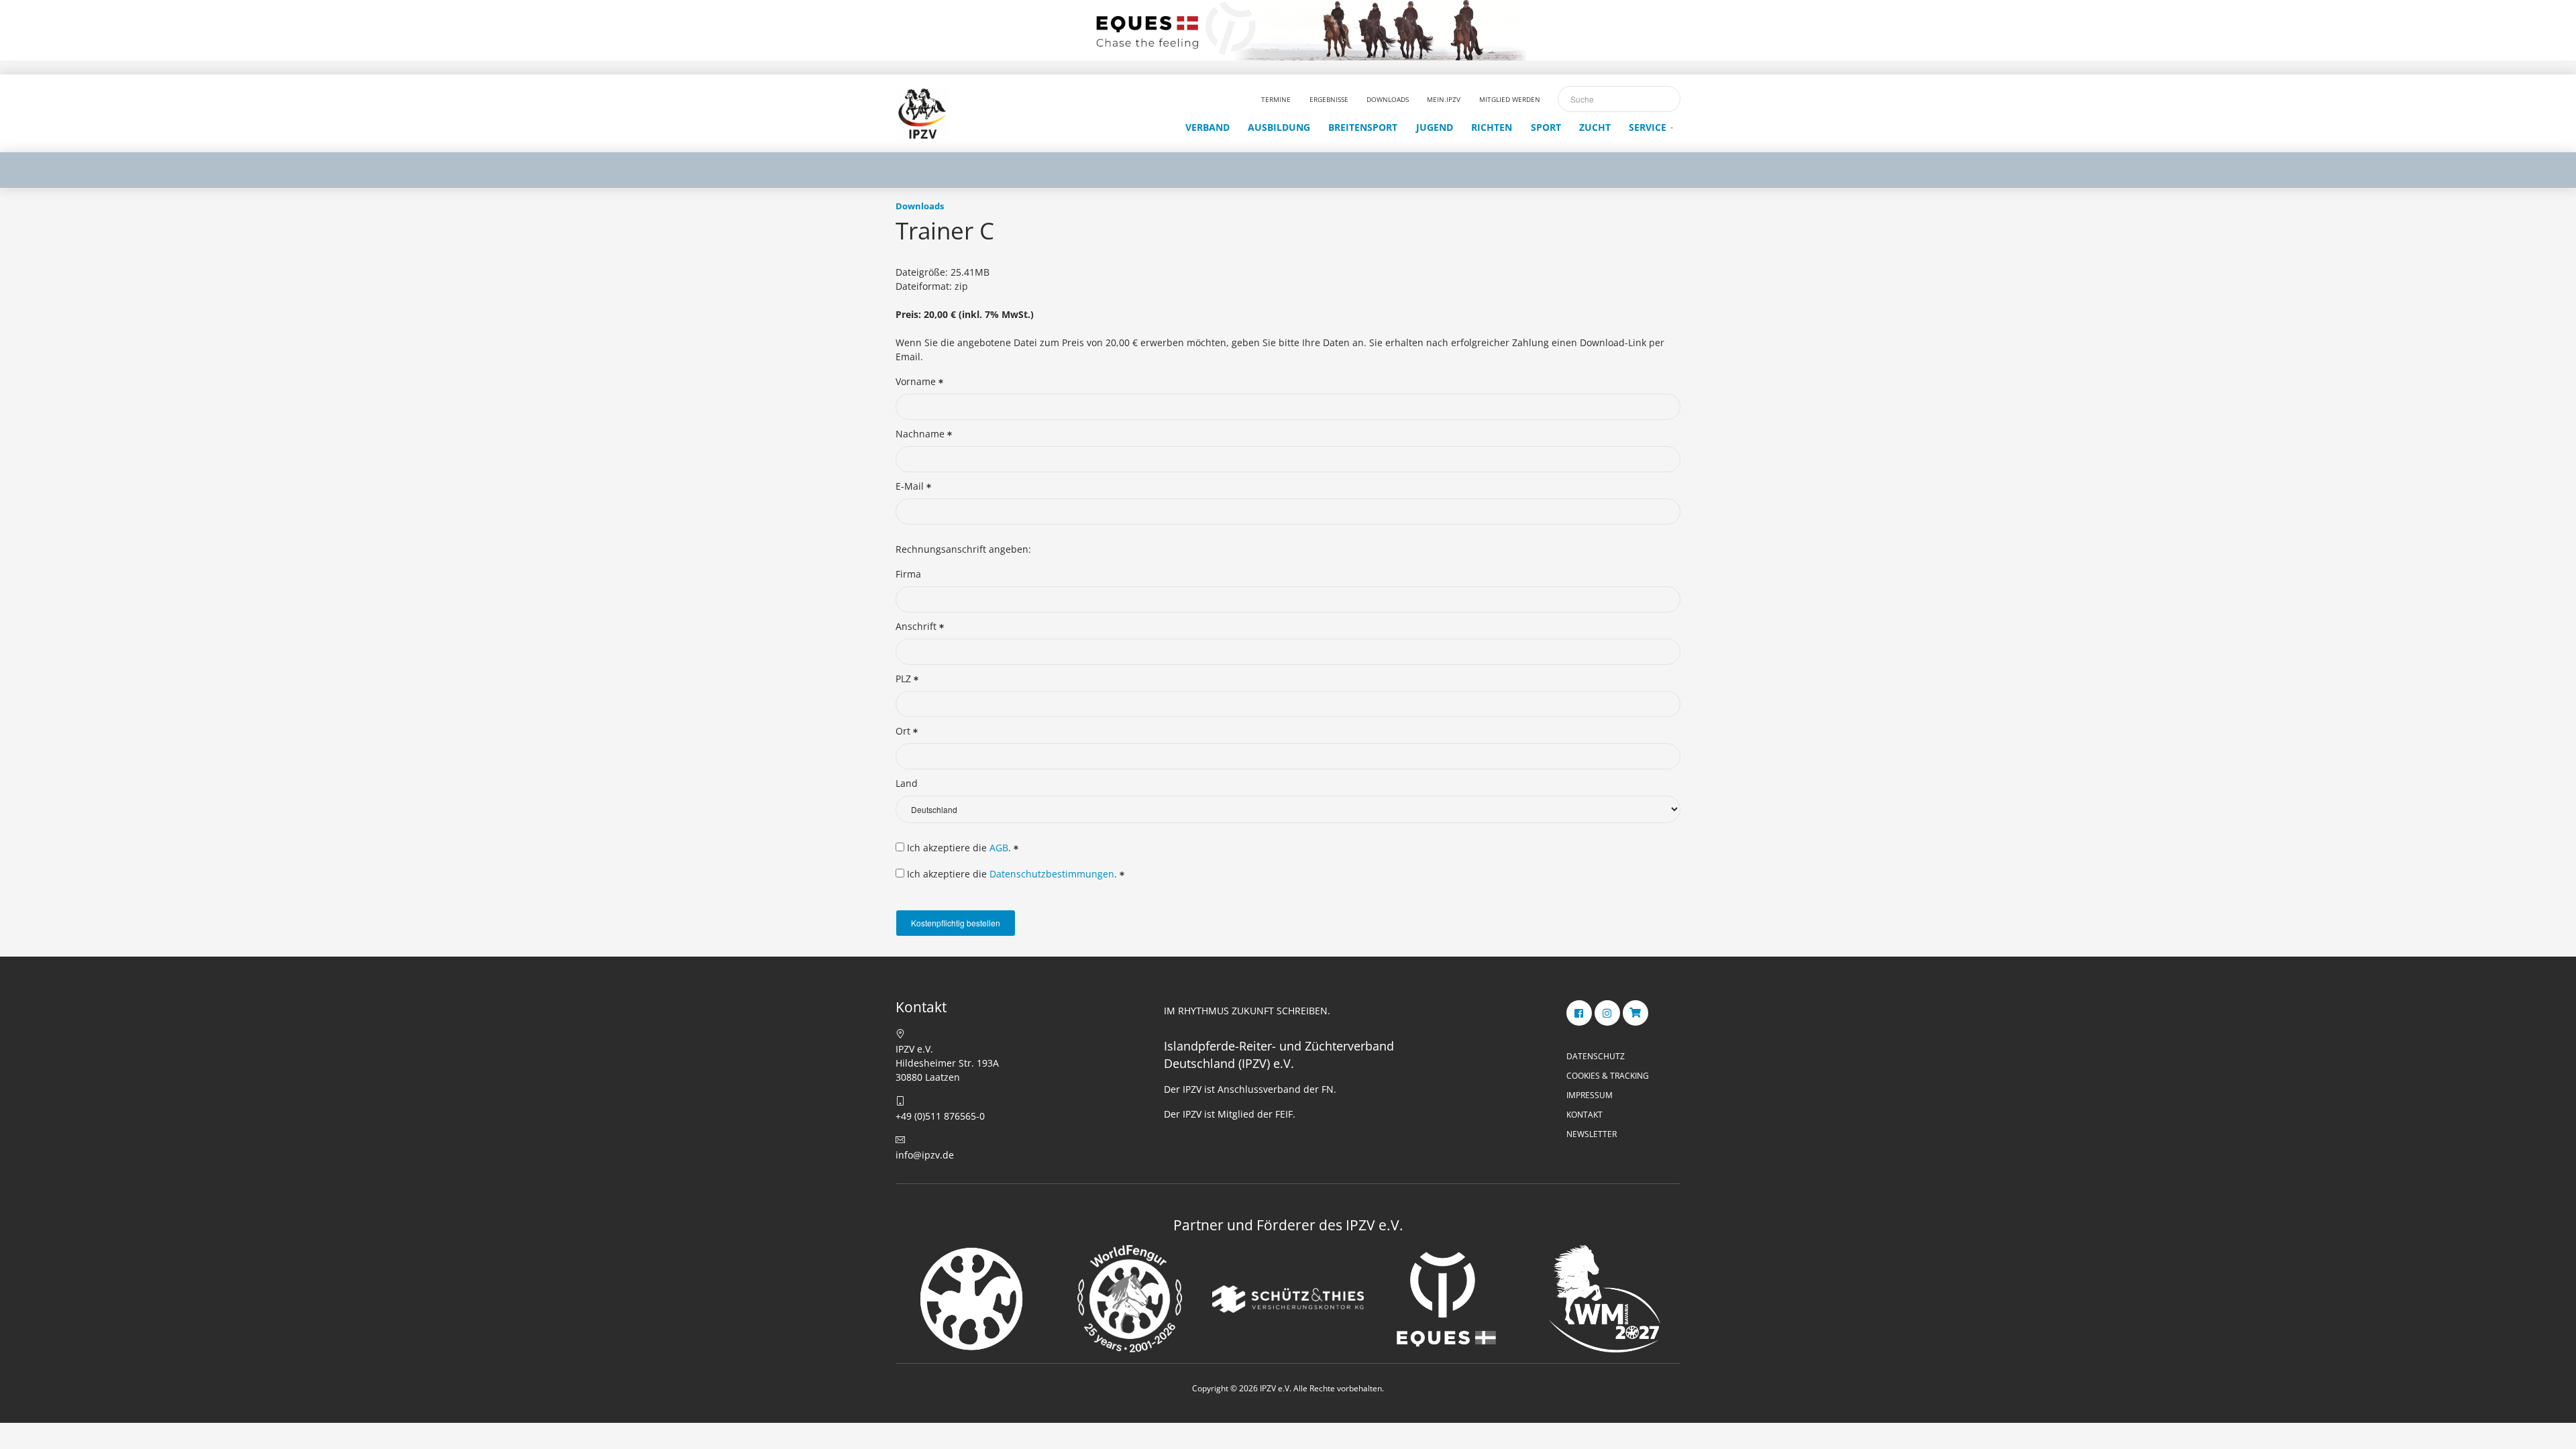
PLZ (905, 679)
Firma (908, 574)
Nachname (921, 434)
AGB (999, 848)
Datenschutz (1596, 1056)
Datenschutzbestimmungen (1052, 874)
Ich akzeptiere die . (959, 848)
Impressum (1590, 1095)
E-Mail (911, 486)
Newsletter (1592, 1134)
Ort (904, 731)
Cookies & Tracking (1608, 1076)
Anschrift (917, 626)
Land (907, 783)
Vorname (917, 381)
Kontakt (1585, 1115)
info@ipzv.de (925, 1155)
